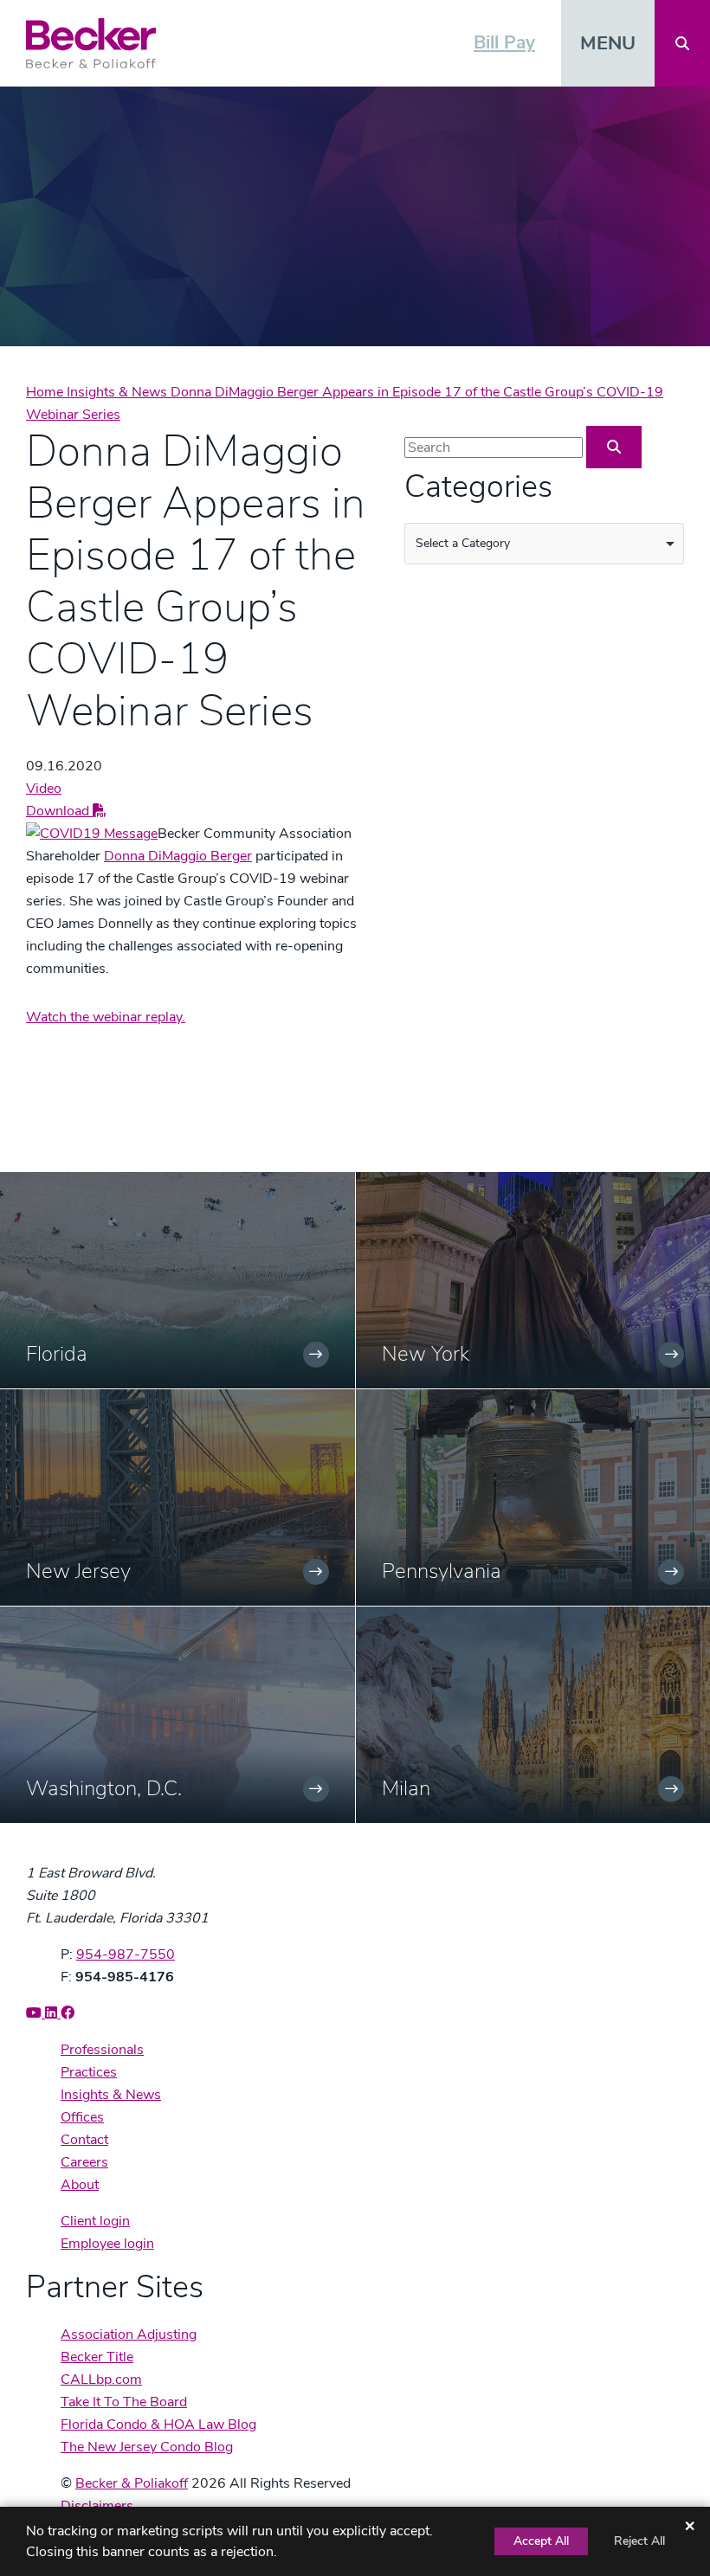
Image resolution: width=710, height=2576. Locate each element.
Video (44, 789)
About (80, 2185)
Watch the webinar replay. (106, 1017)
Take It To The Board (124, 2402)
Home (46, 392)
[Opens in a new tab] (92, 834)
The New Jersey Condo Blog (147, 2447)
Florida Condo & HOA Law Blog (158, 2425)
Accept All (541, 2541)
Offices (82, 2117)
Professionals (102, 2050)
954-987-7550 (126, 1955)
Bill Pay (504, 42)
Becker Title (97, 2357)
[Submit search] (614, 447)
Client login (95, 2221)
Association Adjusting (129, 2334)
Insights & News (119, 392)
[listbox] (544, 544)
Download (59, 811)
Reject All (639, 2541)
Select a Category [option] (463, 543)
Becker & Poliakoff (132, 2483)
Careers (84, 2162)
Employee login (107, 2244)
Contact (84, 2140)
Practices (89, 2072)
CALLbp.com (101, 2380)
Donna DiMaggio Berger (178, 856)
